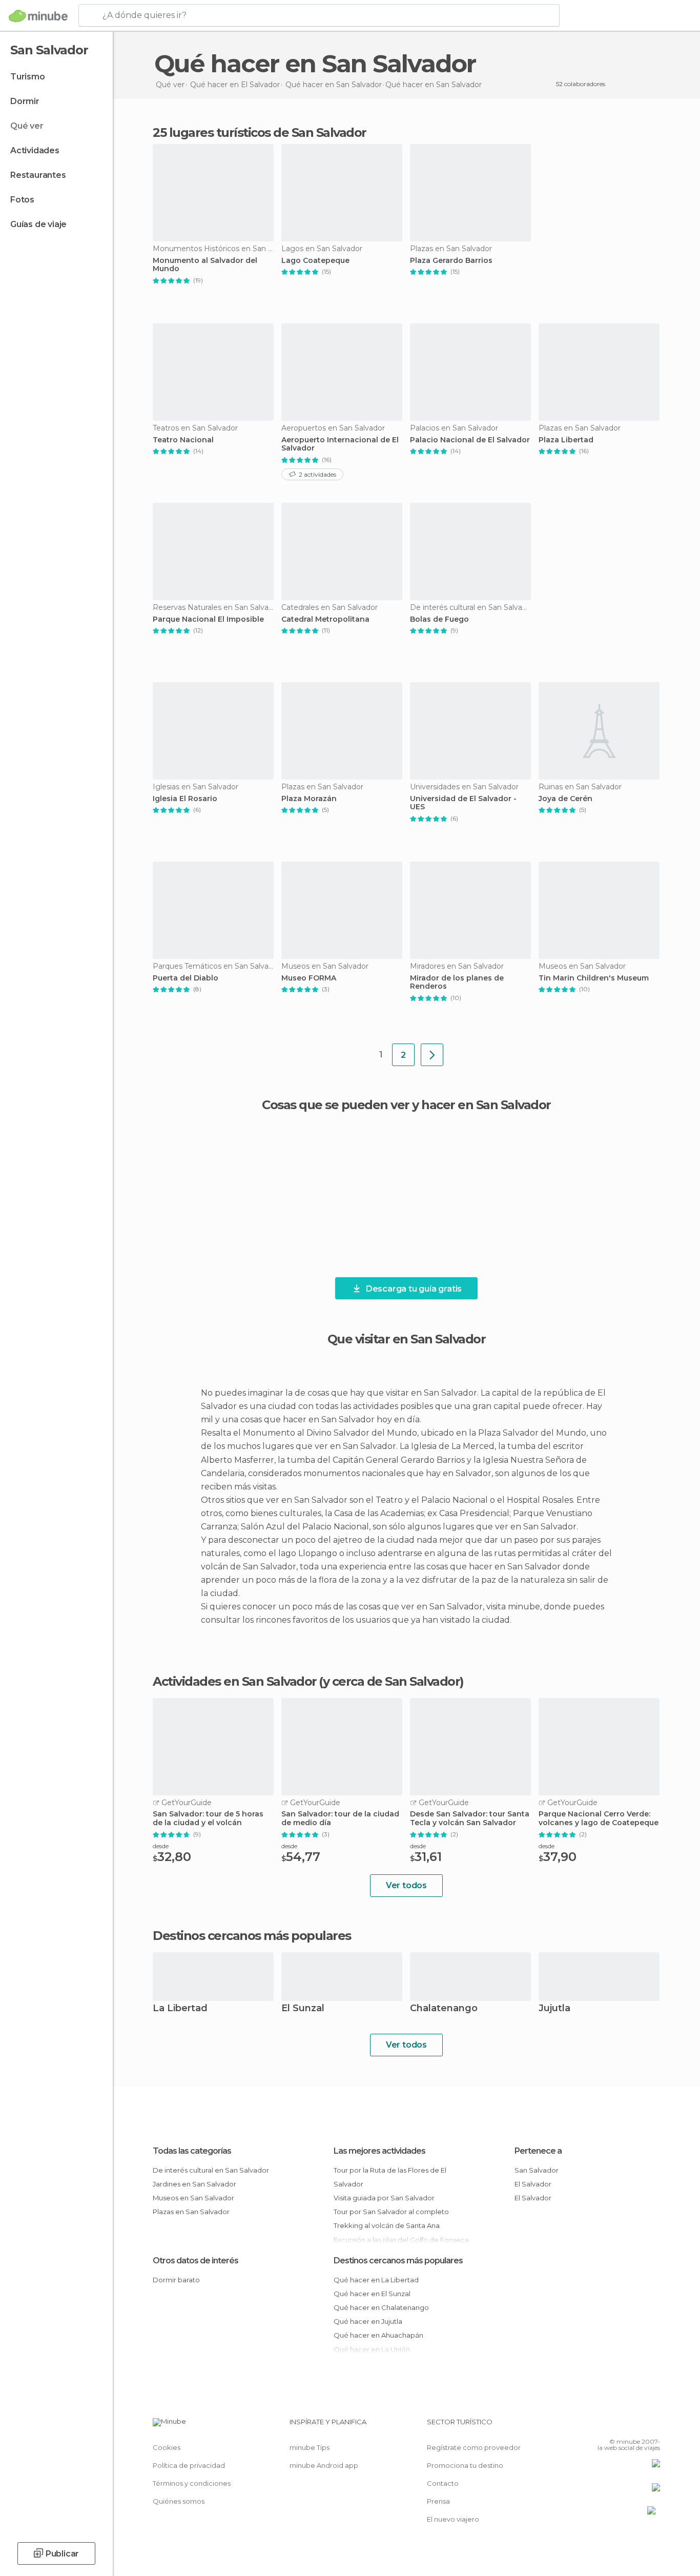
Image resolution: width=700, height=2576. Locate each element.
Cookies (167, 2447)
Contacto (443, 2483)
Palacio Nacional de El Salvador (470, 440)
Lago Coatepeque (315, 261)
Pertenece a (538, 2151)
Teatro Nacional (183, 440)
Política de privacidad (189, 2465)
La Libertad (180, 2009)
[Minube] (38, 16)
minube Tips (310, 2447)
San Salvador (537, 2170)
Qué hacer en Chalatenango (381, 2307)
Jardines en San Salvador (194, 2184)
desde (161, 1846)
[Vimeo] (635, 2426)
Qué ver (27, 126)
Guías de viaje (38, 224)
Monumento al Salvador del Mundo (205, 265)
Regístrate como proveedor (474, 2447)
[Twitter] (619, 2426)
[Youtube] (652, 2426)
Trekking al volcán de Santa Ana (387, 2225)
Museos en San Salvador (193, 2198)
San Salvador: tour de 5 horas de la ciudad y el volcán (208, 1818)
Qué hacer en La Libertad (376, 2280)
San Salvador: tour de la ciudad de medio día (340, 1818)
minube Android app (324, 2465)
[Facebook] (602, 2426)
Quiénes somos (179, 2501)
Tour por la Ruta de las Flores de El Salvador (390, 2177)
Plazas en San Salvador (191, 2212)
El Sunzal (303, 2009)
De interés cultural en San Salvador (211, 2170)
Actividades (35, 150)
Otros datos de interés (195, 2261)
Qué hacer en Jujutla (368, 2321)
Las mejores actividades (379, 2151)
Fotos (22, 200)
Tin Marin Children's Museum (594, 978)
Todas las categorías (192, 2151)
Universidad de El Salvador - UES (463, 803)
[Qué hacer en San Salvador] (432, 1055)
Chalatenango (444, 2009)
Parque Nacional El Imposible (208, 619)
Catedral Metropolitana (325, 619)
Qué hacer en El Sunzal (372, 2294)
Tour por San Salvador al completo (391, 2212)
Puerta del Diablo (186, 978)
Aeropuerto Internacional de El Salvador (340, 444)
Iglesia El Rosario (185, 799)
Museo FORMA (309, 978)
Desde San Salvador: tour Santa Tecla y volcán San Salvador (470, 1818)
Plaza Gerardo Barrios (451, 261)
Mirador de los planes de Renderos (457, 983)
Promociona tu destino (465, 2465)
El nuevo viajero (453, 2519)
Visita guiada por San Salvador (384, 2198)
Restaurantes (38, 175)
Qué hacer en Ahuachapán (378, 2335)
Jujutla (554, 2009)
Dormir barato (176, 2280)
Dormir (25, 101)
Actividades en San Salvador (235, 1682)
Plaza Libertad (566, 440)
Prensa (438, 2501)
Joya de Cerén (565, 799)
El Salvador (533, 2184)
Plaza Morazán (309, 799)
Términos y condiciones (192, 2483)
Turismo (28, 77)
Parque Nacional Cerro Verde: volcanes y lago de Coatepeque (599, 1818)
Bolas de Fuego (439, 619)
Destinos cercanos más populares (252, 1936)
